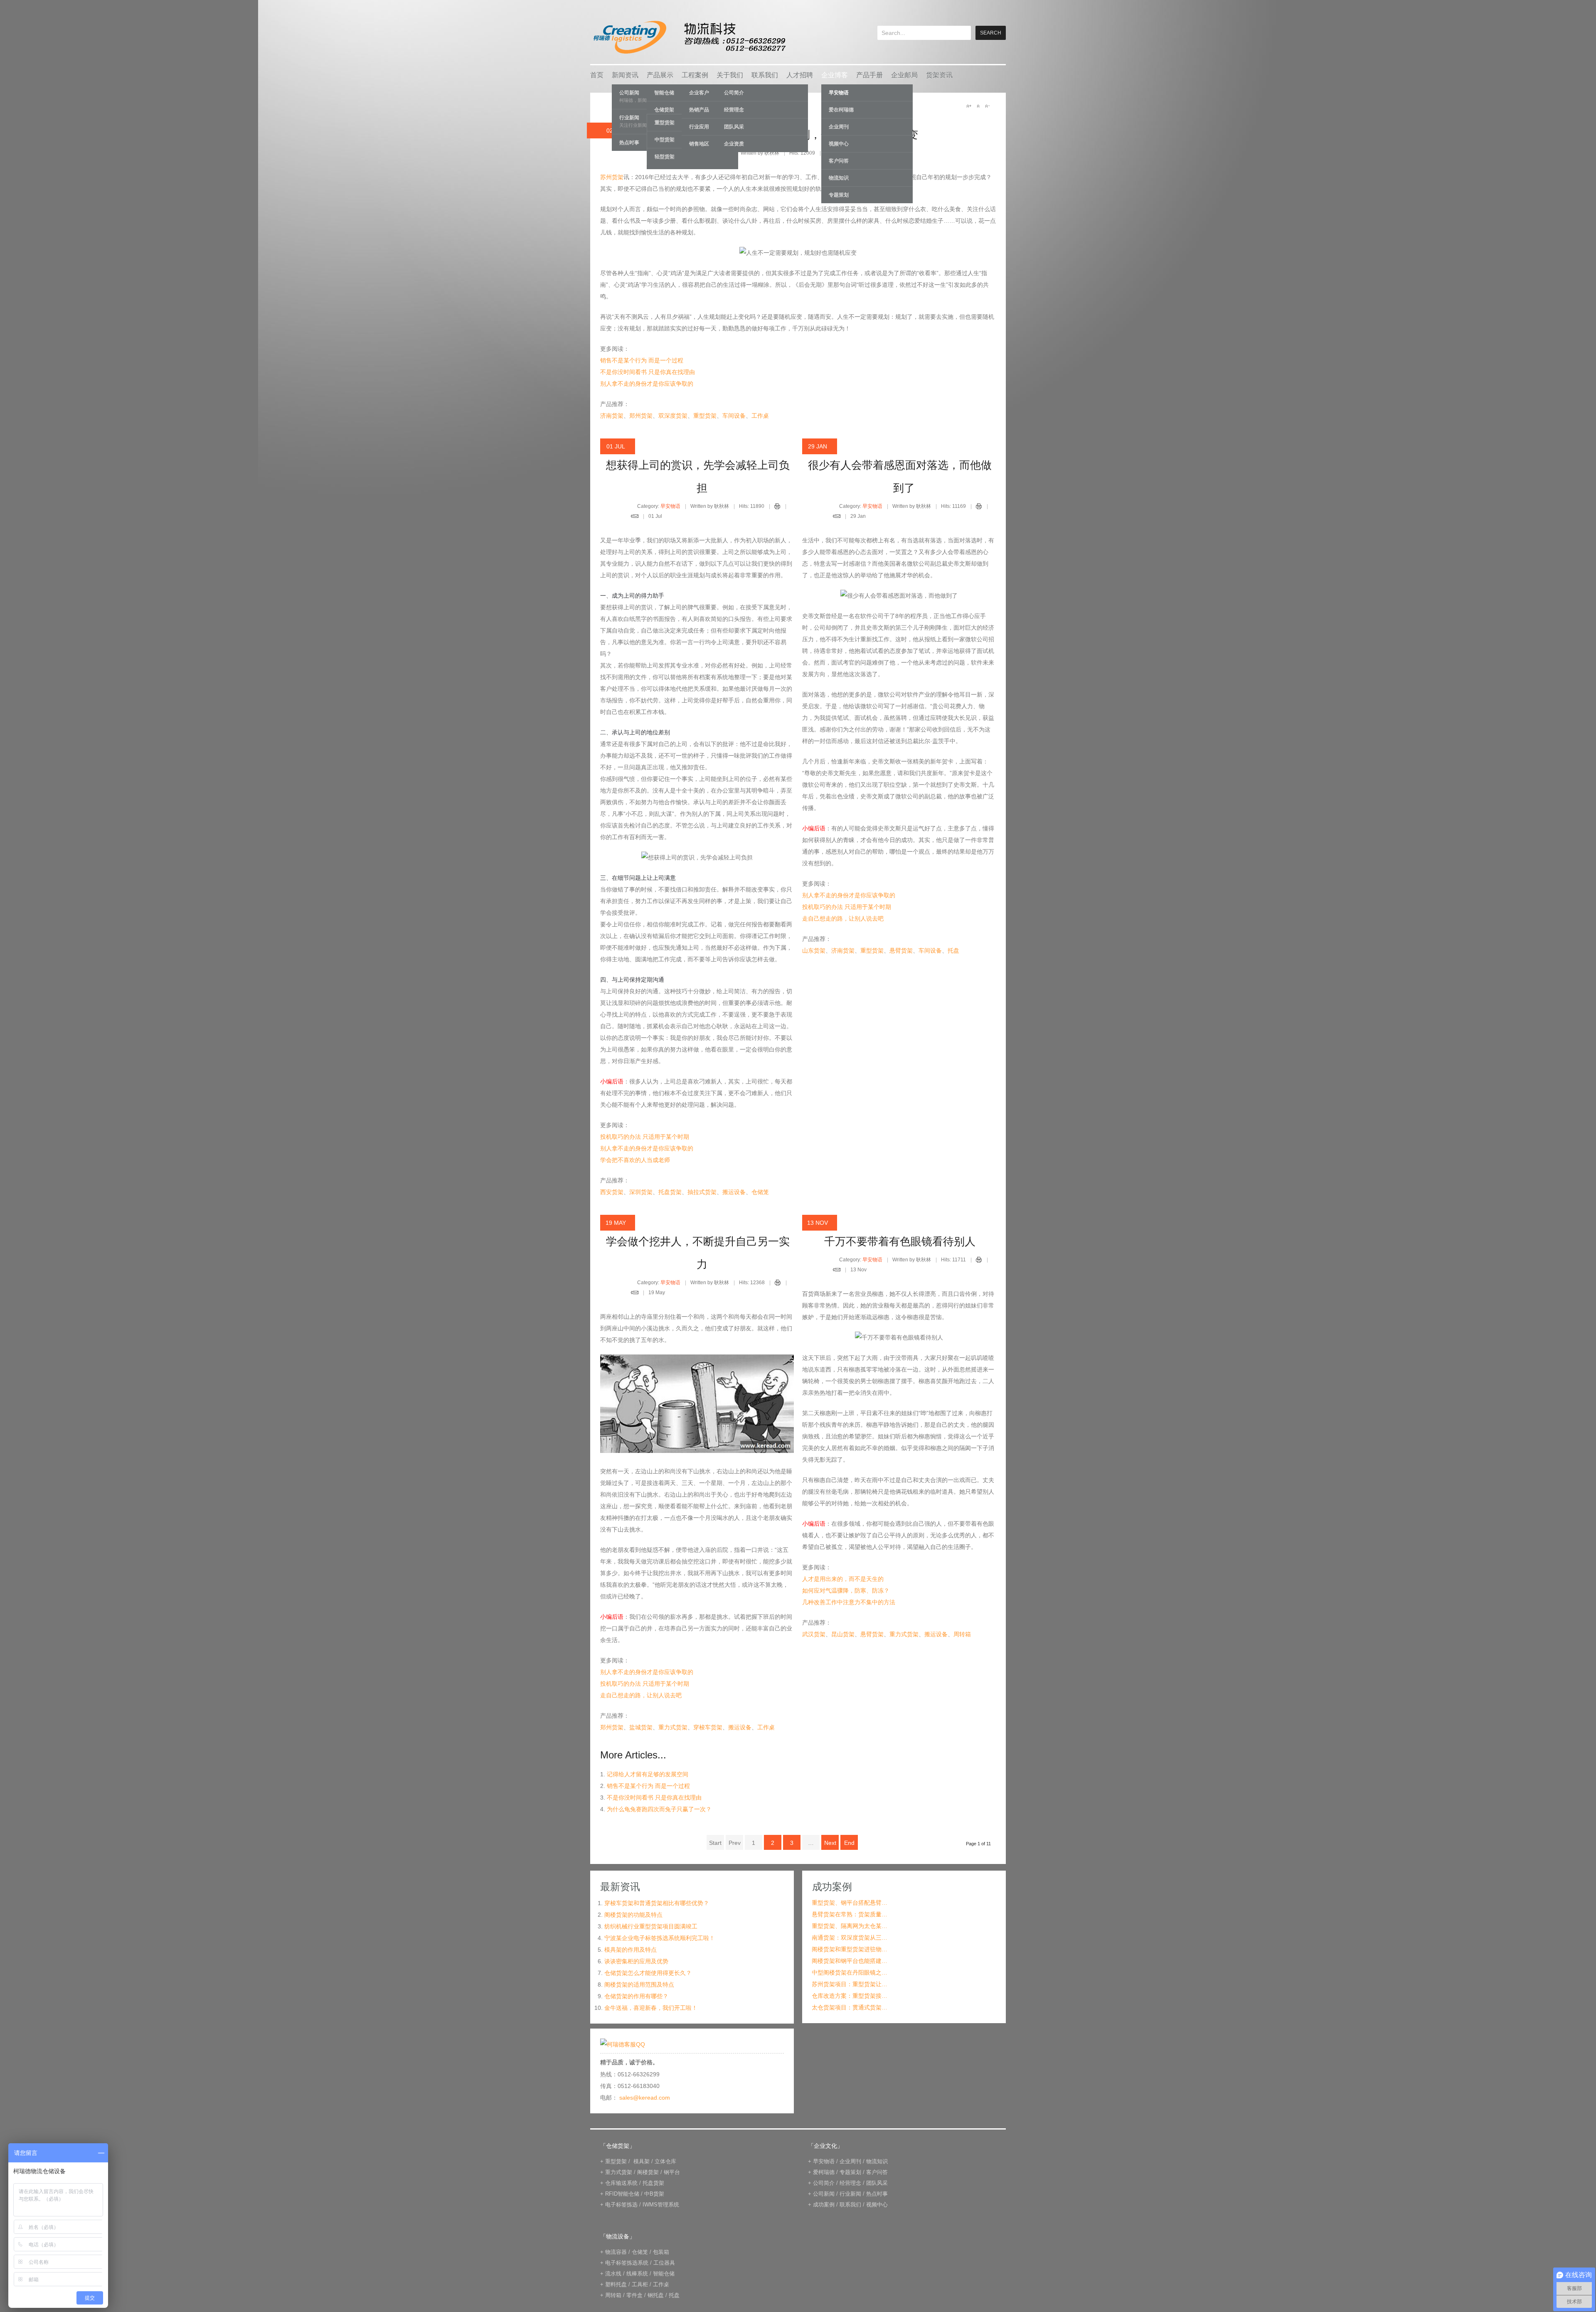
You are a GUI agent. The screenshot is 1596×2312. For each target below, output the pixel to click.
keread (689, 37)
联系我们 (765, 75)
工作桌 (760, 416)
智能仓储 (664, 2274)
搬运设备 (734, 1192)
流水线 (613, 2274)
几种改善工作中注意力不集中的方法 (849, 1602)
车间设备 (734, 416)
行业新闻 (850, 2194)
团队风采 (734, 127)
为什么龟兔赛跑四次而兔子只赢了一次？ (659, 1809)
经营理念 (734, 110)
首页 (597, 75)
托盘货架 (670, 1192)
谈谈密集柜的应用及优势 (636, 1961)
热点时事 (877, 2194)
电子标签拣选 (621, 2205)
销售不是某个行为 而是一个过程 (642, 360)
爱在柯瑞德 (841, 110)
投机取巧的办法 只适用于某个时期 (645, 1137)
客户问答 (839, 161)
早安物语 (839, 93)
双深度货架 (673, 416)
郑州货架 (641, 416)
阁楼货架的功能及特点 (633, 1915)
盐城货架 (641, 1727)
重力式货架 (673, 1727)
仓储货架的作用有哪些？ (636, 1996)
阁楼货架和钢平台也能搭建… (850, 1961)
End (849, 1843)
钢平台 (672, 2172)
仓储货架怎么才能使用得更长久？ (648, 1973)
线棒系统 (637, 2274)
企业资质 (734, 144)
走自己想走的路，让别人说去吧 (843, 918)
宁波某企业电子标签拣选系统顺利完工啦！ (660, 1938)
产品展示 (660, 75)
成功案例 (824, 2205)
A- (987, 106)
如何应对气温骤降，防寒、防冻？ (846, 1591)
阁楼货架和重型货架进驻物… (850, 1949)
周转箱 (962, 1634)
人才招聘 (800, 75)
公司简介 (734, 93)
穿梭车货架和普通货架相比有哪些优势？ (657, 1903)
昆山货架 (843, 1634)
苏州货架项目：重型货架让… (850, 1984)
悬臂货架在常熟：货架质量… (850, 1914)
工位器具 (664, 2263)
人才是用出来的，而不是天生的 (843, 1579)
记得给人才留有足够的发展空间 (648, 1774)
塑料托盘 (616, 2284)
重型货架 (705, 416)
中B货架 (654, 2194)
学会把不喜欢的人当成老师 (635, 1160)
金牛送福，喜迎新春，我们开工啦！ (651, 2008)
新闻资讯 (625, 75)
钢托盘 (656, 2295)
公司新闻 (824, 2194)
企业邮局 (904, 75)
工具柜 (640, 2284)
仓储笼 (760, 1192)
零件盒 (634, 2295)
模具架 (642, 2161)
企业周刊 (839, 127)
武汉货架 (814, 1634)
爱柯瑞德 (824, 2172)
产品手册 (869, 75)
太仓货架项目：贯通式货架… (850, 2007)
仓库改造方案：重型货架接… (850, 1996)
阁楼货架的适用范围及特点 (639, 1985)
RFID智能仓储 (622, 2194)
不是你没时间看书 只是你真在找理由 (648, 372)
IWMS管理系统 (661, 2205)
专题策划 (839, 195)
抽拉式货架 (702, 1192)
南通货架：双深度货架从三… (850, 1938)
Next (830, 1843)
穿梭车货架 (708, 1727)
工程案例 (695, 75)
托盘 (953, 950)
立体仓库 (665, 2161)
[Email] (635, 517)
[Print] (777, 507)
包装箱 (661, 2252)
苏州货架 (612, 177)
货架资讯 (939, 75)
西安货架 (612, 1192)
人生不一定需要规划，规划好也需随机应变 (815, 135)
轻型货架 (665, 157)
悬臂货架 (901, 950)
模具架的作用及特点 (631, 1950)
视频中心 (839, 144)
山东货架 (814, 950)
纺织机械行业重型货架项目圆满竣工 (651, 1926)
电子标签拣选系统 (626, 2263)
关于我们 (730, 75)
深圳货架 (641, 1192)
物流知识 (839, 178)
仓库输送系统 (621, 2183)
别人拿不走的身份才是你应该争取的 (647, 384)
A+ (969, 106)
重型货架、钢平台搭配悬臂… (850, 1903)
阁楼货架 (648, 2172)
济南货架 (612, 416)
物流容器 (616, 2252)
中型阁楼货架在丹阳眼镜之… (850, 1972)
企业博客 (835, 75)
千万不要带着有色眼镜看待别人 (900, 1241)
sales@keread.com (645, 2098)
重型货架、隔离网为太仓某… (850, 1926)
